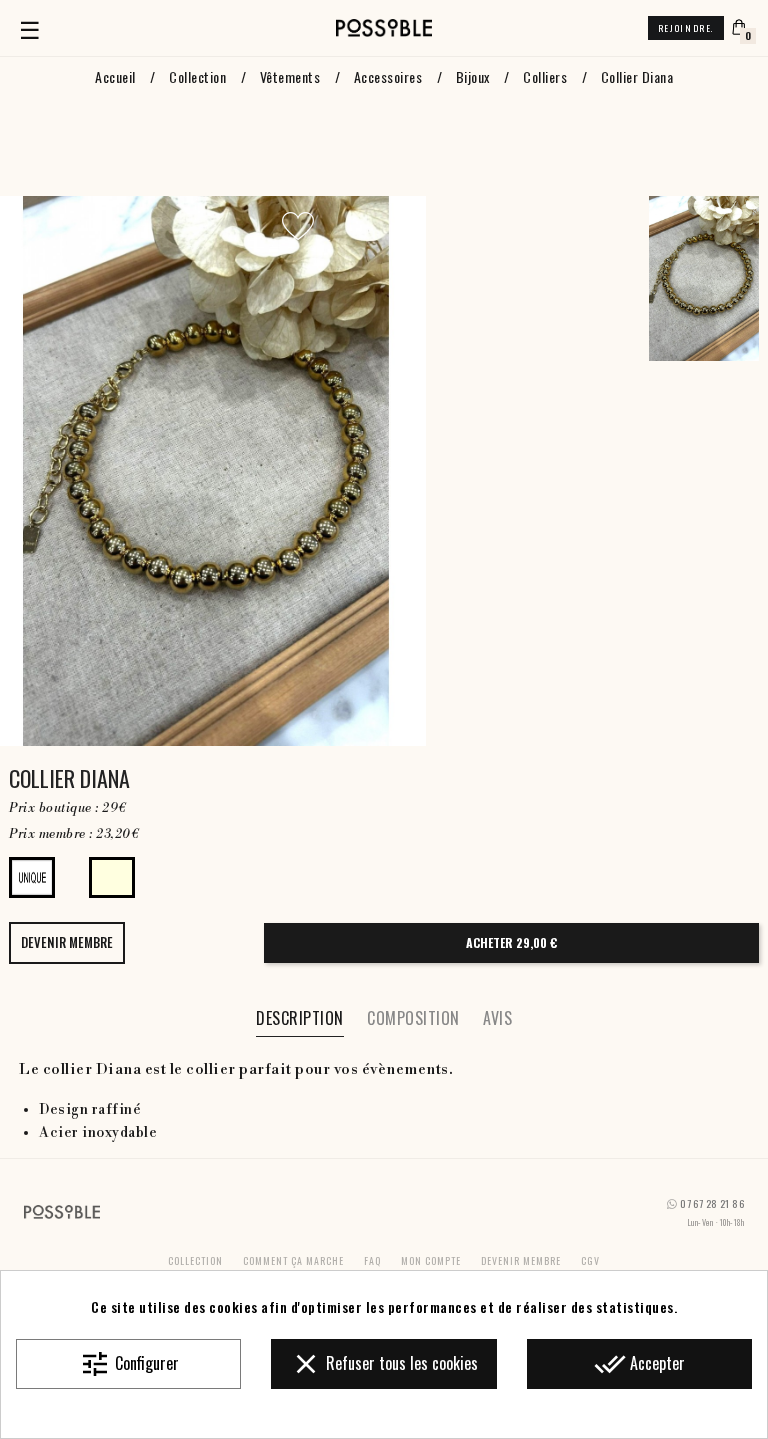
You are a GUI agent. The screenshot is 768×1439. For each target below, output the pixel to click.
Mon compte (431, 1260)
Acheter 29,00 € (511, 942)
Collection (195, 1260)
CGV (590, 1260)
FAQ (372, 1260)
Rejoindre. (686, 28)
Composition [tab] (413, 1018)
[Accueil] (384, 28)
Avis (497, 1018)
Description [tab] (300, 1018)
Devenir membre (521, 1260)
